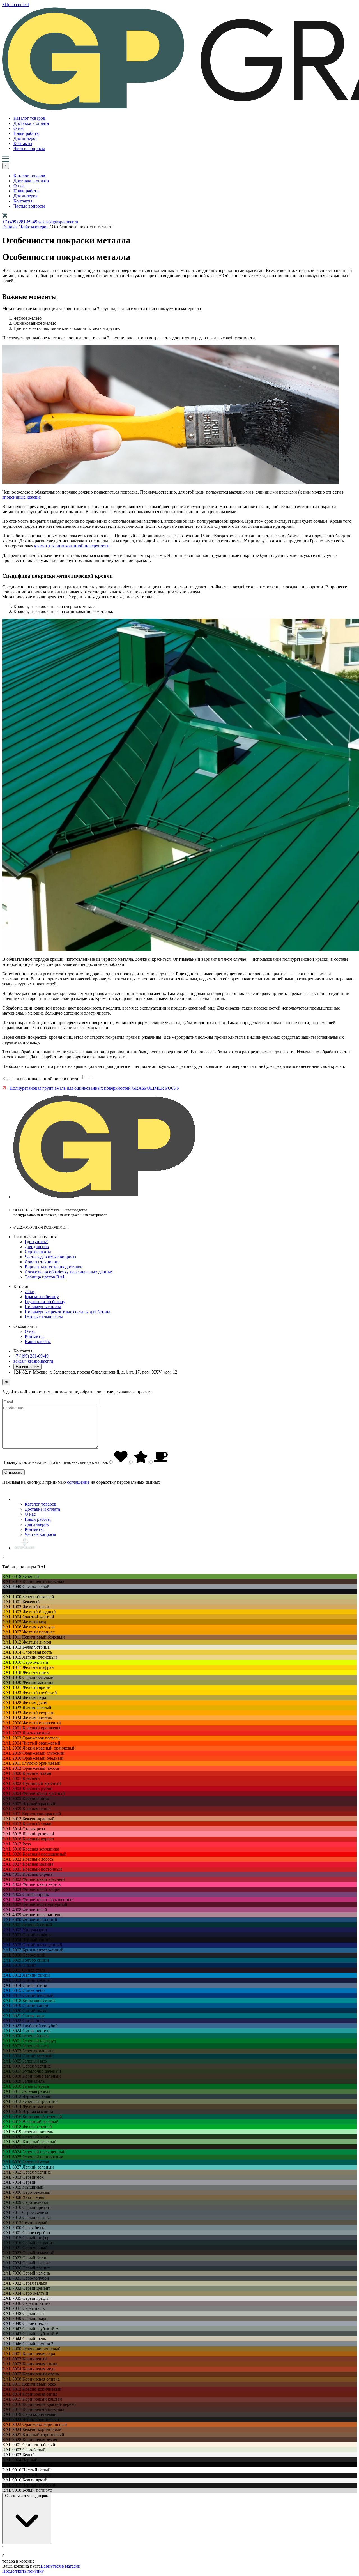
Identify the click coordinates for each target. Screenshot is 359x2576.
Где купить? (36, 1242)
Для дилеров (26, 138)
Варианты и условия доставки (54, 1267)
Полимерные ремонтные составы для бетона (67, 1312)
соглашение (78, 1482)
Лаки (30, 1292)
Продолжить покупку (23, 2571)
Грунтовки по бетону (45, 1302)
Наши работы (27, 133)
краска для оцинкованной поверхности (72, 546)
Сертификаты (38, 1252)
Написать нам (27, 1367)
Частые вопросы (29, 148)
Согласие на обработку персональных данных (69, 1272)
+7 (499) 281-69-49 (20, 222)
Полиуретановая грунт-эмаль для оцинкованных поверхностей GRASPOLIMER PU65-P (94, 1088)
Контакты (23, 143)
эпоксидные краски (21, 497)
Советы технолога (42, 1262)
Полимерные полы (43, 1307)
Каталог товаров (29, 118)
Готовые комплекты (44, 1317)
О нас (19, 128)
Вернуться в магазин (61, 2566)
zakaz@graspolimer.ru (58, 222)
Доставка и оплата (31, 123)
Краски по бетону (42, 1297)
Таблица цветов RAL (45, 1277)
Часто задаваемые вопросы (50, 1257)
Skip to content (16, 5)
